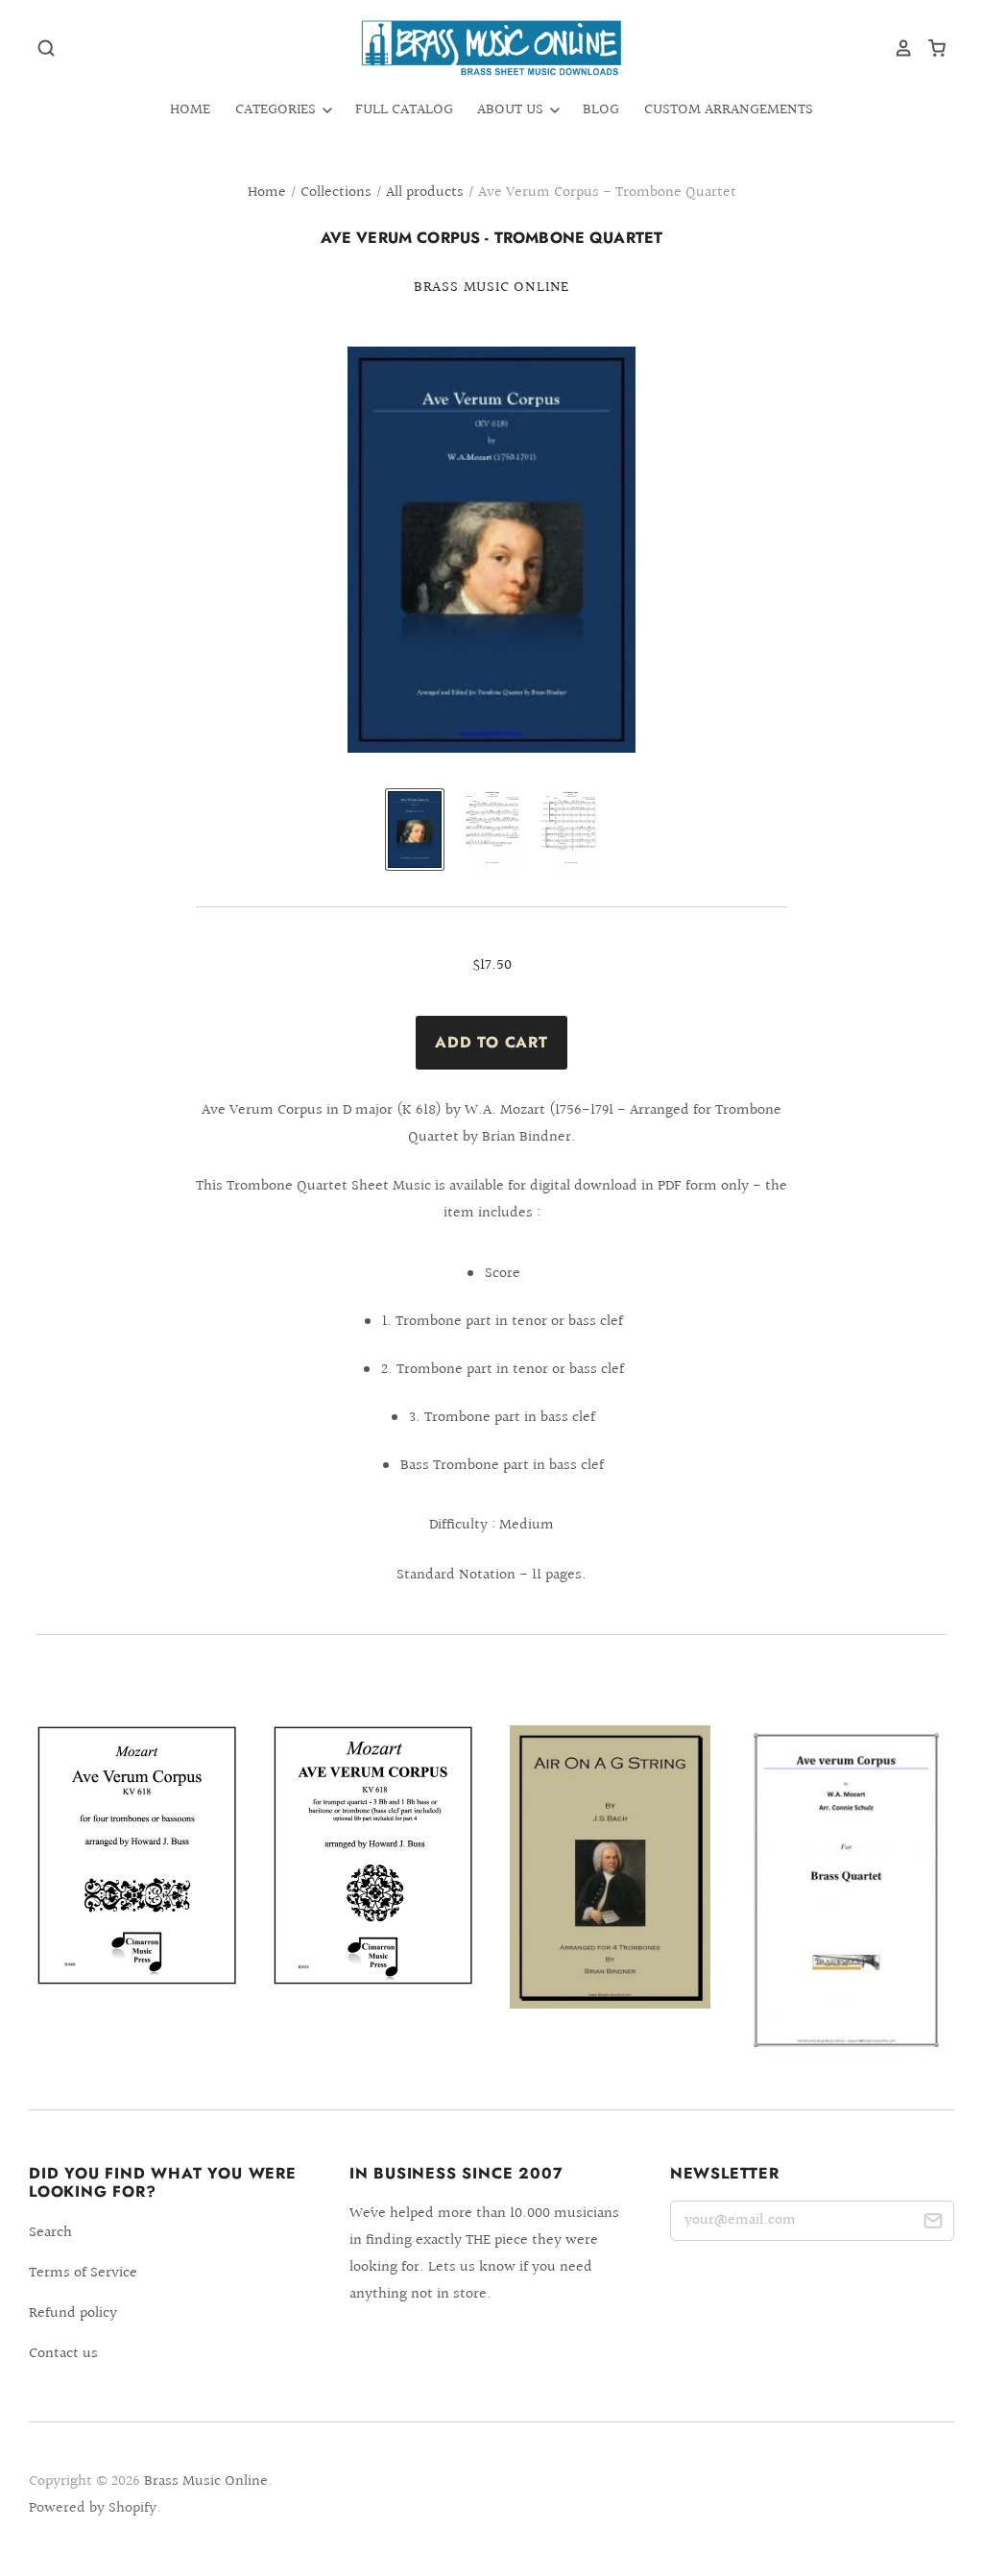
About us (512, 110)
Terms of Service (83, 2273)
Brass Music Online (491, 288)
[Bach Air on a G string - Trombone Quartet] (610, 1867)
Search (50, 2233)
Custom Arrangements (729, 110)
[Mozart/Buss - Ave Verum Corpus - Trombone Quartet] (137, 1855)
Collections (336, 193)
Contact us (63, 2354)
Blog (601, 110)
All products (425, 193)
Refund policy (73, 2313)
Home (190, 110)
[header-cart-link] (930, 48)
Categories (277, 110)
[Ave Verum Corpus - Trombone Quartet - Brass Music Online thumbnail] (415, 830)
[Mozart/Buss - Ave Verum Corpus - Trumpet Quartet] (373, 1855)
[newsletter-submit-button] (933, 2224)
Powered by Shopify (93, 2508)
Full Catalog (404, 110)
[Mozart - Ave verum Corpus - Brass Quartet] (846, 1890)
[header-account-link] (897, 48)
